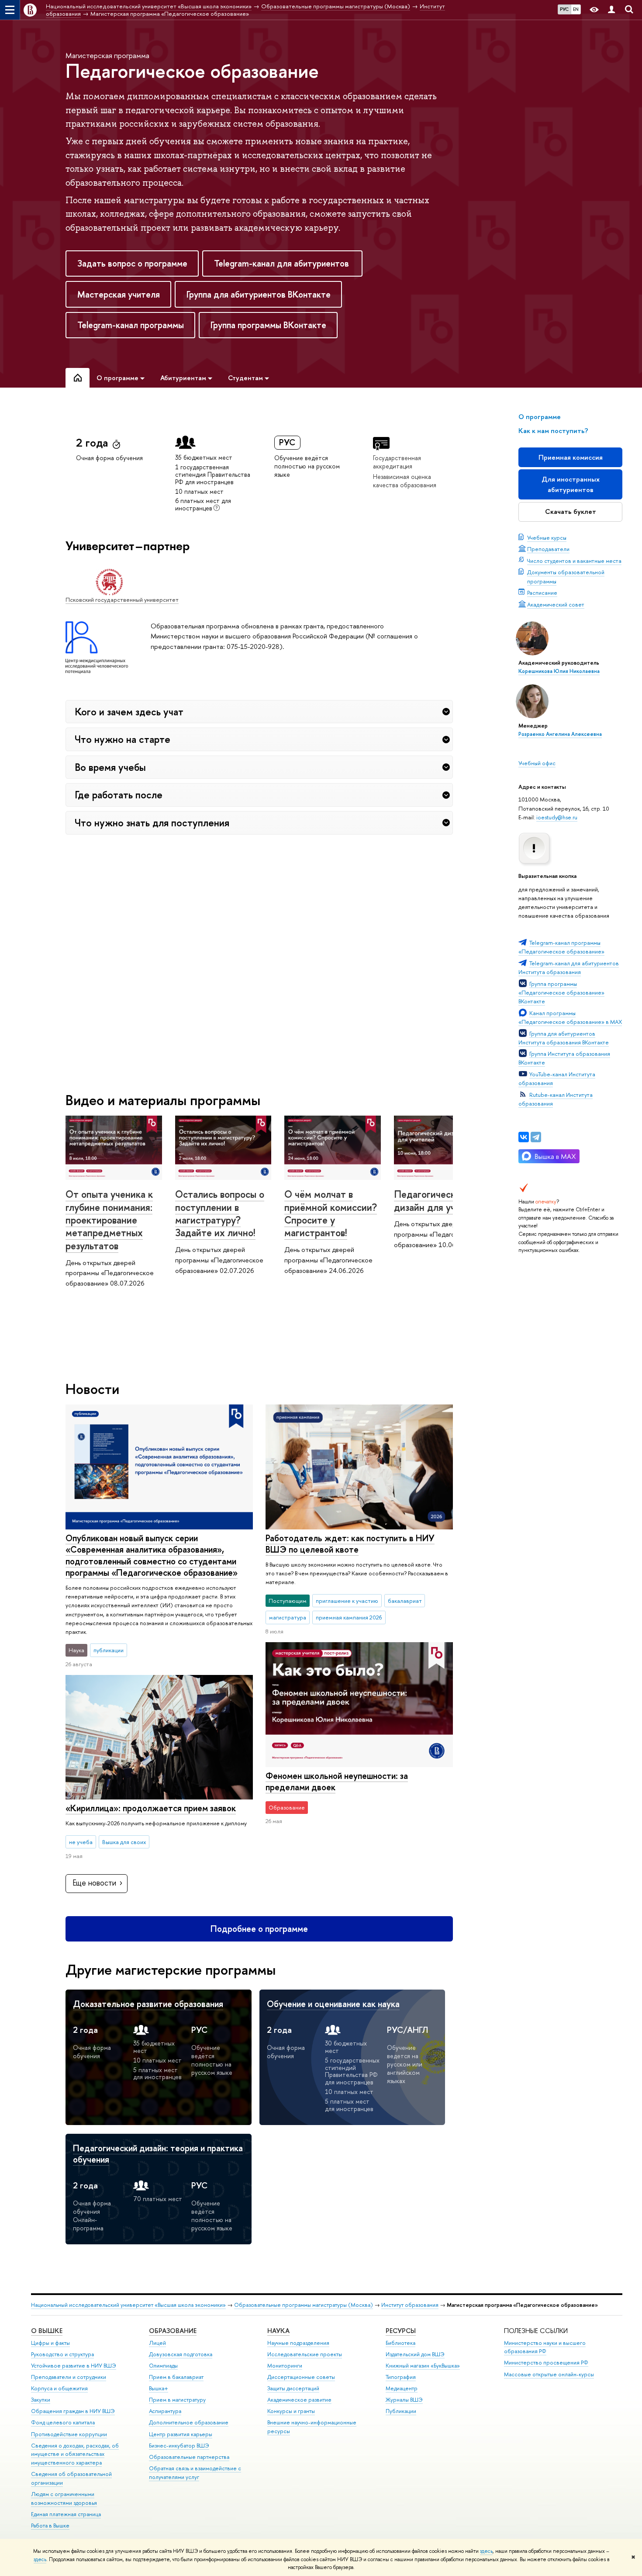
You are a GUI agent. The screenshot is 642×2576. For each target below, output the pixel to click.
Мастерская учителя (119, 294)
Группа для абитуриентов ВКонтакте (259, 294)
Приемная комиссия (571, 457)
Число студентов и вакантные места (574, 561)
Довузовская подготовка (181, 2354)
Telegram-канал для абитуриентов (283, 263)
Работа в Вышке (50, 2526)
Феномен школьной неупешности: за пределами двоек (337, 1782)
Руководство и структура (62, 2354)
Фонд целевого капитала (63, 2422)
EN (576, 9)
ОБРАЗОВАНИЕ (173, 2331)
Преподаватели (548, 549)
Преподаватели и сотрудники (69, 2377)
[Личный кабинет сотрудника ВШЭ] (611, 10)
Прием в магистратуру (177, 2400)
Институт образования (410, 2305)
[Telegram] (536, 1137)
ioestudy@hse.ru (557, 817)
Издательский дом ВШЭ (415, 2354)
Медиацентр (402, 2388)
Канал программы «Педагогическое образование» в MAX (570, 1017)
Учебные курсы (547, 537)
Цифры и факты (50, 2343)
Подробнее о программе (259, 1929)
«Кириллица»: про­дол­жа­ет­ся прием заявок (151, 1808)
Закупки (41, 2400)
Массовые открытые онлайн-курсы (549, 2374)
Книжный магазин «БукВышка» (423, 2366)
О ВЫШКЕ (47, 2331)
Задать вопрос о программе (132, 263)
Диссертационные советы (301, 2377)
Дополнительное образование (189, 2422)
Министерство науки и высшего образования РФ (545, 2347)
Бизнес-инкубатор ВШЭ (179, 2446)
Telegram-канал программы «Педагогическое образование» (561, 947)
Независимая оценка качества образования (405, 481)
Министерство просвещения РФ (546, 2363)
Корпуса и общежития (59, 2388)
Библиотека (400, 2343)
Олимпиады (163, 2366)
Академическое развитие (299, 2400)
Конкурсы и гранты (291, 2411)
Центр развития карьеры (181, 2434)
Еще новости (94, 1883)
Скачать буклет (571, 511)
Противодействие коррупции (69, 2434)
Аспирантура (165, 2411)
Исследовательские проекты (305, 2354)
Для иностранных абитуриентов (571, 484)
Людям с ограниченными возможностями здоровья (64, 2498)
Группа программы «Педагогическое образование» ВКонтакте (561, 992)
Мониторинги (285, 2366)
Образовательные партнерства (189, 2457)
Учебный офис (537, 763)
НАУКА (278, 2331)
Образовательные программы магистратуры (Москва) (304, 2305)
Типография (401, 2377)
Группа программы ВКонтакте (268, 325)
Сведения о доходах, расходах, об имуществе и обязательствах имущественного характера (75, 2454)
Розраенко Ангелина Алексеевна (560, 734)
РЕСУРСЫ (401, 2331)
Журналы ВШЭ (404, 2400)
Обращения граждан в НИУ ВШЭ (73, 2411)
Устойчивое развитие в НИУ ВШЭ (74, 2366)
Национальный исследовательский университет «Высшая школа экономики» (128, 2305)
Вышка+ (159, 2388)
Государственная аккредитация (397, 462)
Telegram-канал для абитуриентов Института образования (569, 967)
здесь (486, 2551)
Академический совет (556, 604)
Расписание (542, 593)
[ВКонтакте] (524, 1137)
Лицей (157, 2343)
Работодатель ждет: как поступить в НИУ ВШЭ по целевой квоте (350, 1544)
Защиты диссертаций (293, 2388)
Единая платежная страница (66, 2514)
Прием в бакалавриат (176, 2377)
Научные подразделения (298, 2343)
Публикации (401, 2411)
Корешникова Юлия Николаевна (559, 671)
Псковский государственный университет (122, 600)
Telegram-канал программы (131, 325)
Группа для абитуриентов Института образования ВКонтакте (564, 1038)
